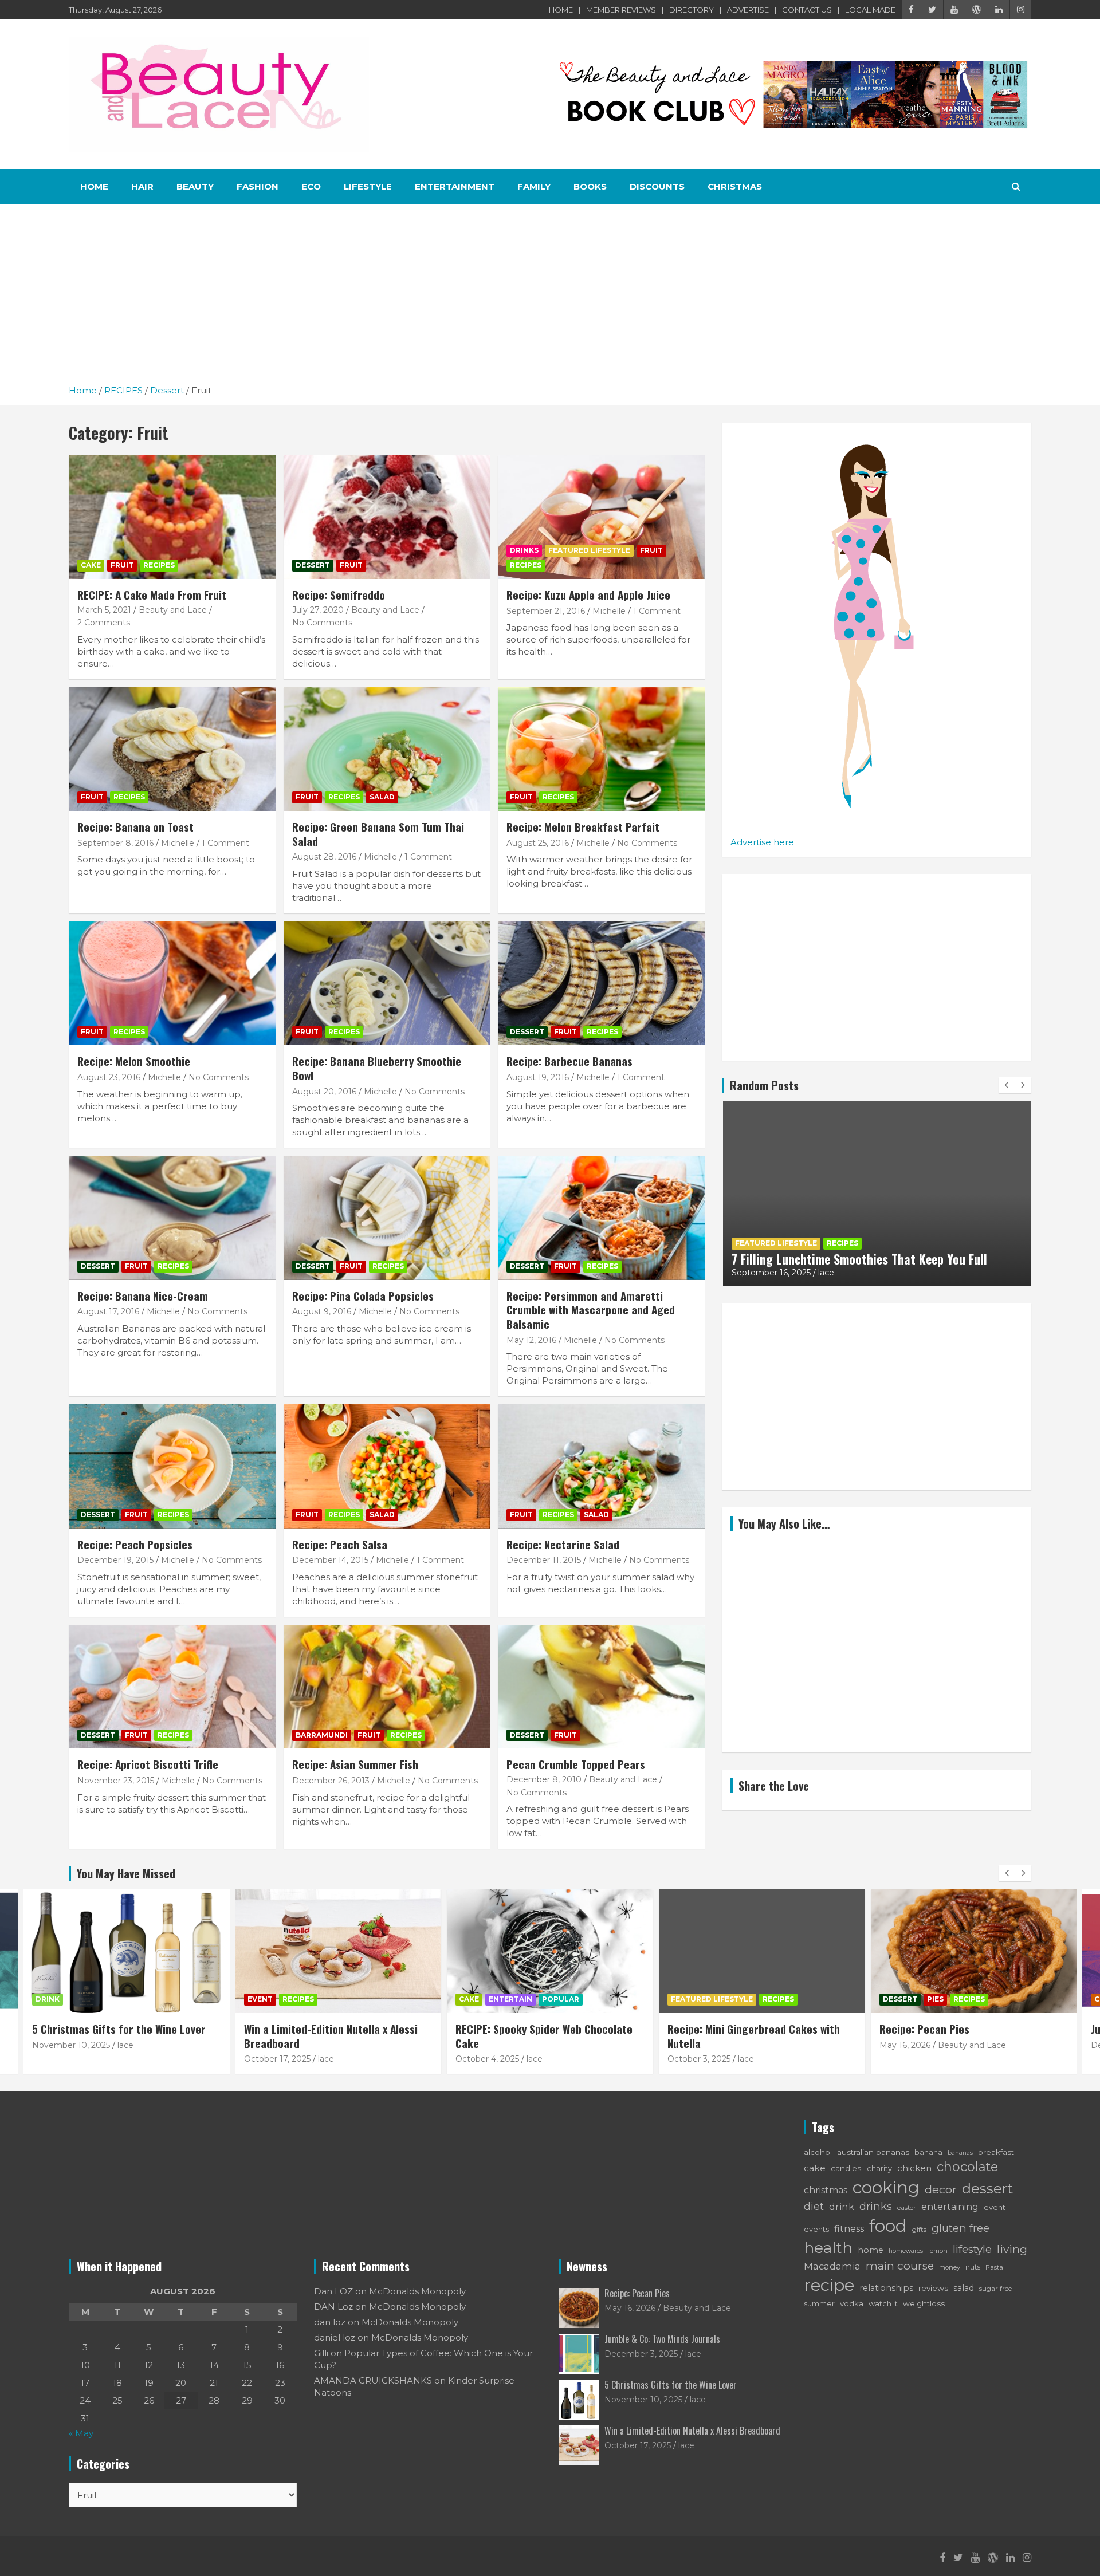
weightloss (924, 2303)
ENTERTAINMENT (455, 186)
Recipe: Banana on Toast (135, 826)
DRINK (48, 1999)
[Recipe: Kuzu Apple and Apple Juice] (601, 517)
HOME (561, 10)
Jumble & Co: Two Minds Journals (662, 2339)
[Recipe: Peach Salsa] (387, 1467)
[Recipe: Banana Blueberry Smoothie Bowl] (387, 983)
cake (815, 2168)
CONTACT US (807, 10)
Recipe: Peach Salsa (340, 1544)
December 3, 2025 (641, 2354)
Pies (935, 1999)
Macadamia (832, 2266)
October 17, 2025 (277, 2059)
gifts (919, 2229)
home (871, 2250)
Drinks (524, 550)
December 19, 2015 (115, 1560)
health (828, 2248)
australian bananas (873, 2152)
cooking (886, 2187)
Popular (561, 1999)
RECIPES (159, 565)
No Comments (322, 623)
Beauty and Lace (173, 610)
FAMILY (534, 186)
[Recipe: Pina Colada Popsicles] (387, 1218)
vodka (852, 2303)
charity (879, 2169)
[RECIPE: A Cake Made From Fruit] (172, 517)
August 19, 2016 (538, 1077)
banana (928, 2152)
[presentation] (1007, 1085)
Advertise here (762, 842)
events (816, 2229)
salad (964, 2288)
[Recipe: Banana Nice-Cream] (172, 1218)
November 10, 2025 (71, 2045)
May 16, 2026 (905, 2045)
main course (900, 2266)
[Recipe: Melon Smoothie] (172, 983)
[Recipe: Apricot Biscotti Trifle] (172, 1687)
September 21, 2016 (546, 611)
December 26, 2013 (331, 1781)
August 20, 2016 (324, 1092)
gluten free (960, 2228)
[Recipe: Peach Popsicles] (172, 1467)
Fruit (122, 565)
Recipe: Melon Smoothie (134, 1061)
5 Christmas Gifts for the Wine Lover (119, 2028)
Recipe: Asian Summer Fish (355, 1764)
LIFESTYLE (368, 186)
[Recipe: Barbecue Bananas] (601, 983)
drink (842, 2207)
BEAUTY (195, 186)
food (888, 2226)
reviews (933, 2288)
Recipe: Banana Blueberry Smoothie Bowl (377, 1068)
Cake (91, 565)
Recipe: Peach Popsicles (135, 1544)
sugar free (995, 2288)
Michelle (609, 611)
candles (846, 2168)
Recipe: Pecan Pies (924, 2028)
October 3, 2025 (763, 1273)
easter (907, 2208)
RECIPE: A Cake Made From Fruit (152, 594)
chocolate (967, 2167)
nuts (973, 2267)
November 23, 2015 (116, 1781)
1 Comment (657, 611)
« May (81, 2433)
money (950, 2267)
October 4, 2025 (487, 2059)
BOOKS (590, 186)
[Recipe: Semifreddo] (387, 517)
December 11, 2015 (544, 1560)
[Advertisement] (550, 298)
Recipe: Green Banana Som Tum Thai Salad (378, 834)
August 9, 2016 (322, 1311)
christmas (826, 2190)
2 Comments (104, 623)
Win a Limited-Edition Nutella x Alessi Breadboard (331, 2036)
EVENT (260, 1999)
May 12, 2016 (531, 1340)
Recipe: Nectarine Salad (563, 1544)
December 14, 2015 (330, 1560)
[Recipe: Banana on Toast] (172, 749)
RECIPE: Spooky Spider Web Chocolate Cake (544, 2036)
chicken (914, 2168)
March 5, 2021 (104, 610)
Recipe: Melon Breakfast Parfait (583, 826)
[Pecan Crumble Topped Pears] (601, 1687)
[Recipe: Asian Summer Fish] (387, 1687)
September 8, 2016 (115, 843)
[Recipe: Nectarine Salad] (601, 1467)
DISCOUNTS (657, 186)
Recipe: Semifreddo (339, 594)
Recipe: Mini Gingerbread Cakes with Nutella (848, 1259)
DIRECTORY (692, 10)
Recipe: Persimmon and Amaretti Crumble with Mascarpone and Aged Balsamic (591, 1309)
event (995, 2207)
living (1012, 2249)
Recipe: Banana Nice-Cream (143, 1295)
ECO (311, 186)
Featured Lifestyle (589, 550)
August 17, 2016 (108, 1311)
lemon (938, 2251)
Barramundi (322, 1735)
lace (810, 1273)
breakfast (996, 2152)
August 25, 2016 (538, 843)
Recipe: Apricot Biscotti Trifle (148, 1764)
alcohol (818, 2152)
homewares (906, 2251)
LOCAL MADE (870, 10)
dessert (987, 2188)
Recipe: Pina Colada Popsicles (363, 1295)
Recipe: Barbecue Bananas (569, 1061)
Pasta (994, 2267)
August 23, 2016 (109, 1077)
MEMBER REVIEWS (621, 10)
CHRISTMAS (735, 186)
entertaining (950, 2207)
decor (941, 2189)
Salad (382, 797)
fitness (849, 2228)
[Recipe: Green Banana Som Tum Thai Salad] (387, 749)
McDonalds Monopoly (417, 2291)
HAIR (142, 186)
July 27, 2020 (318, 610)
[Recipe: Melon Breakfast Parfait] (601, 749)
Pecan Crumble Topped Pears (576, 1764)
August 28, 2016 (324, 857)
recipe (829, 2285)
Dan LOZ (333, 2291)
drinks (876, 2206)
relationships (886, 2288)
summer (819, 2304)
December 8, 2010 (544, 1779)
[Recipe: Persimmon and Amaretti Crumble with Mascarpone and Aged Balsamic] (601, 1218)
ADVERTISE (748, 10)
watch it (883, 2303)
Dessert (313, 565)
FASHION (258, 186)
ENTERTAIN (510, 1999)
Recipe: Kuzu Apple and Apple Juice (588, 594)
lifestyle (972, 2249)
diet (814, 2206)
